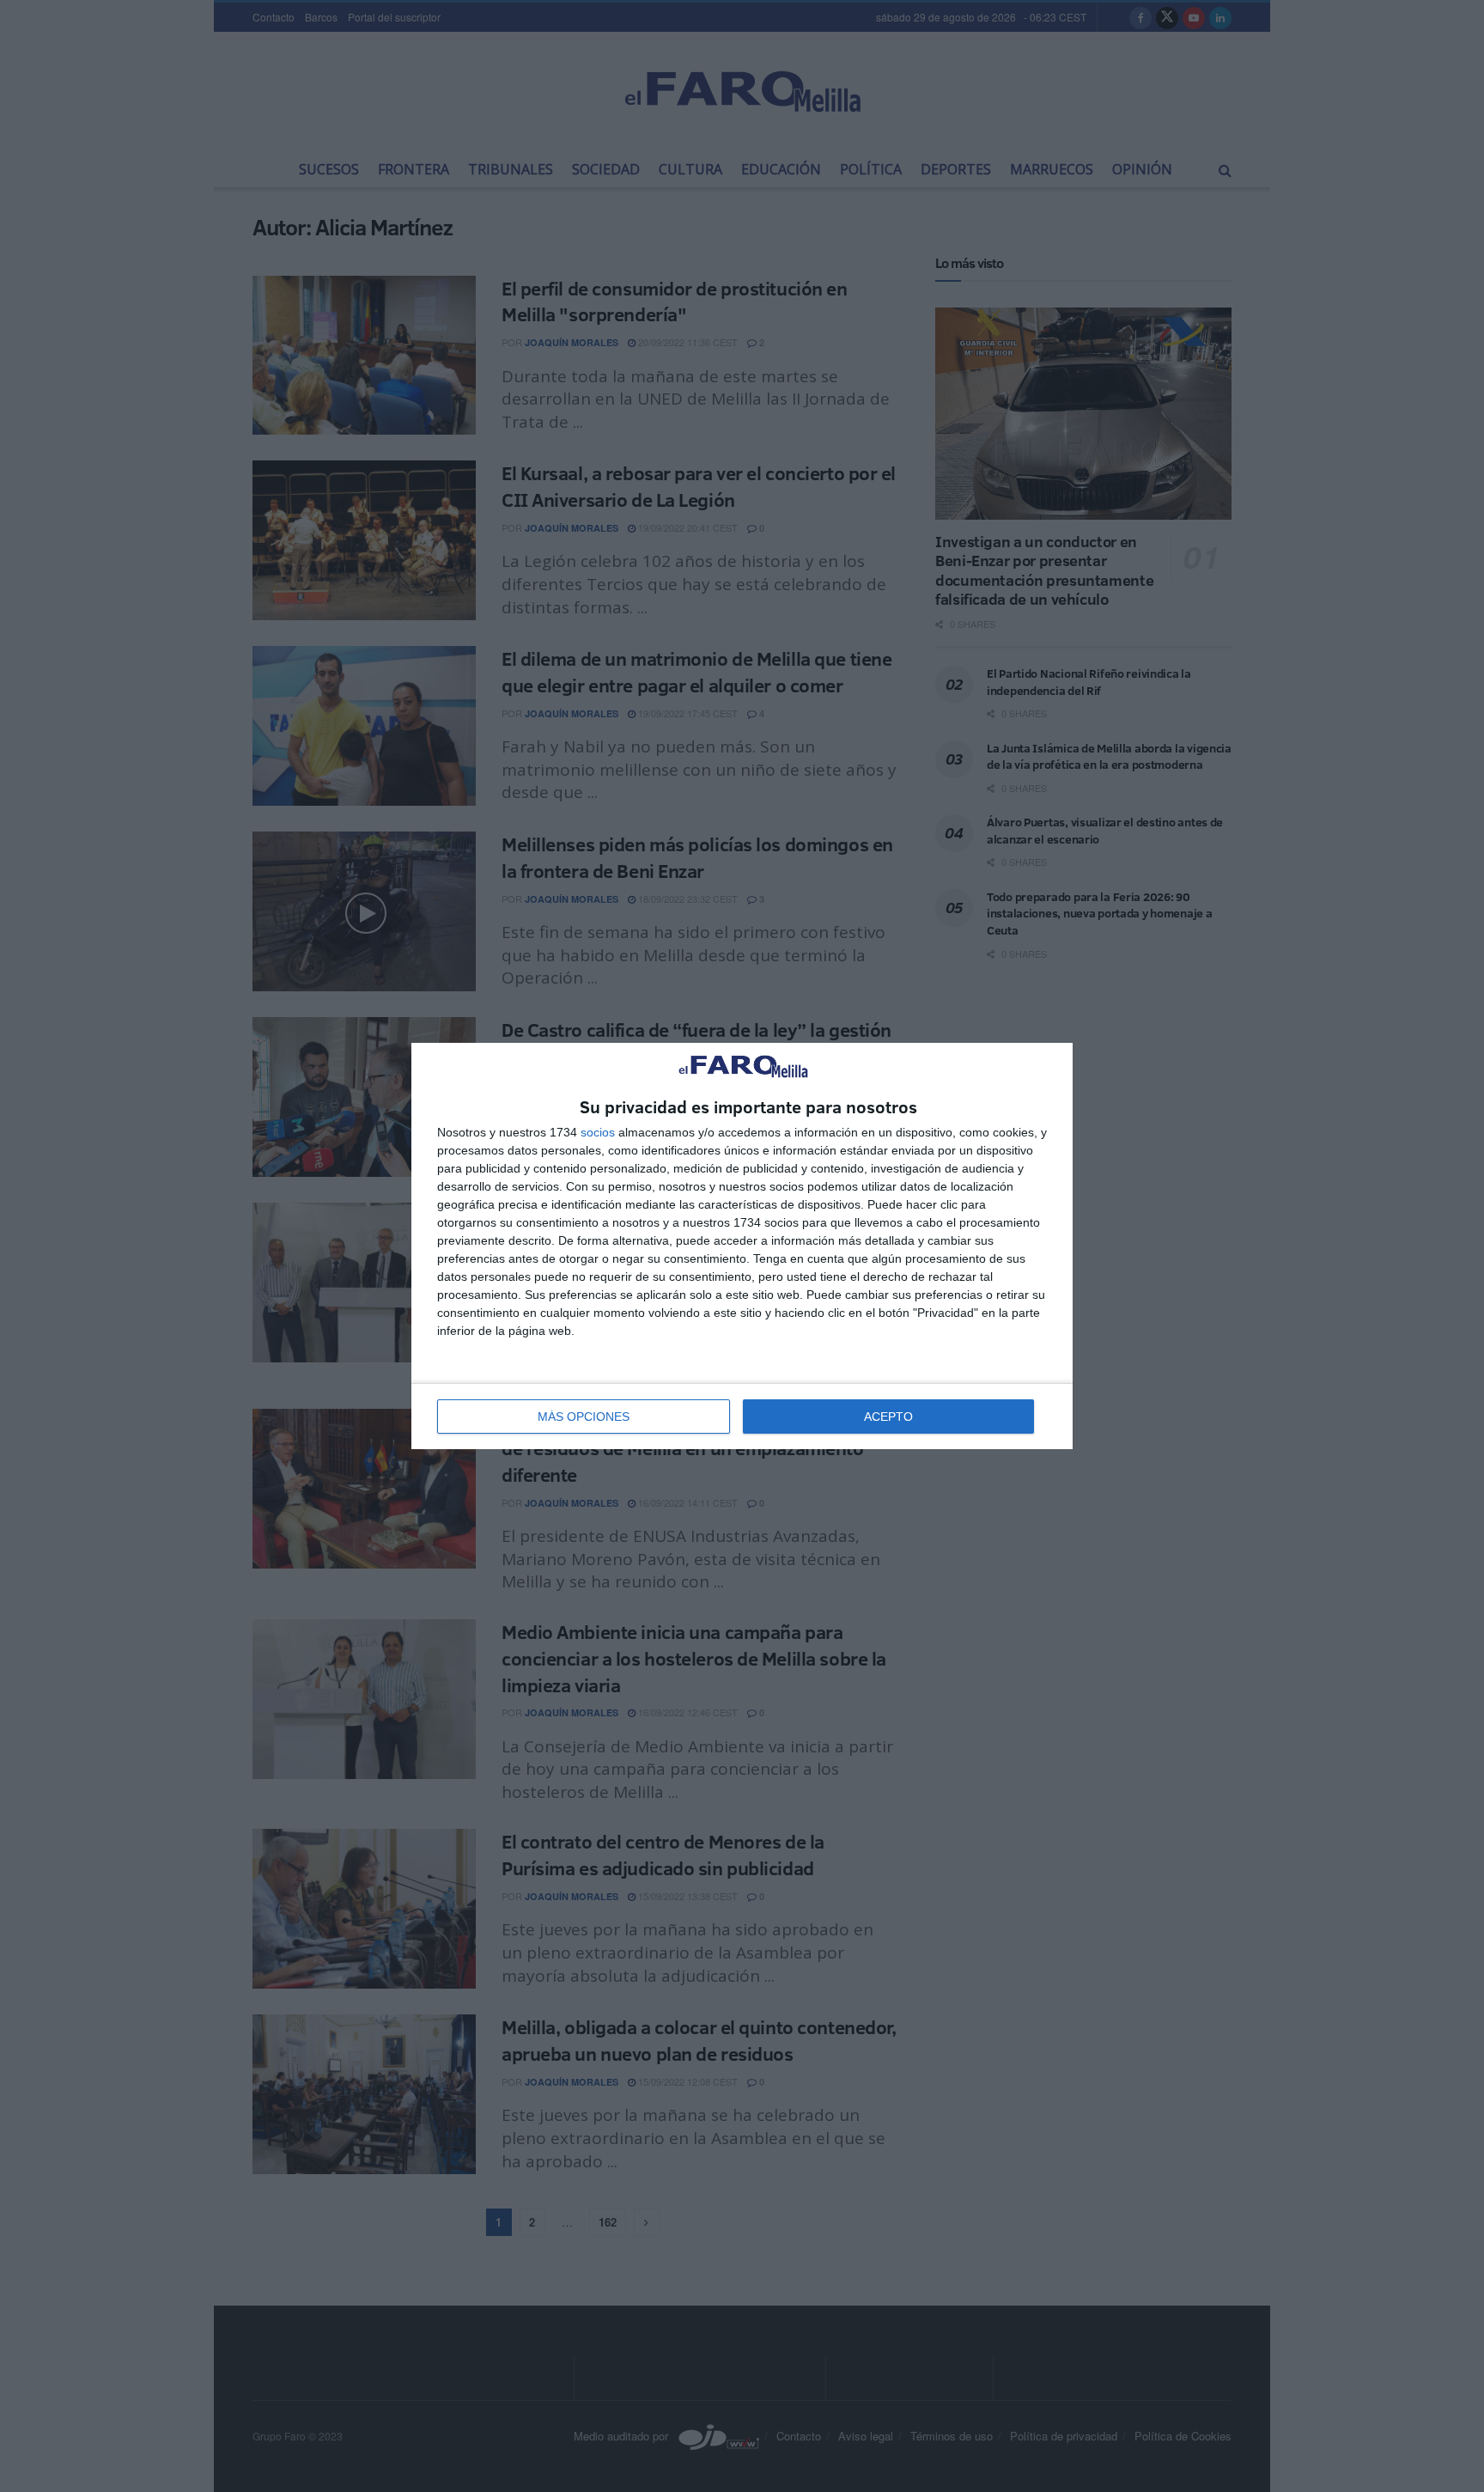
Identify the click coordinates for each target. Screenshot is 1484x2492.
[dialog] (742, 1246)
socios (598, 1132)
